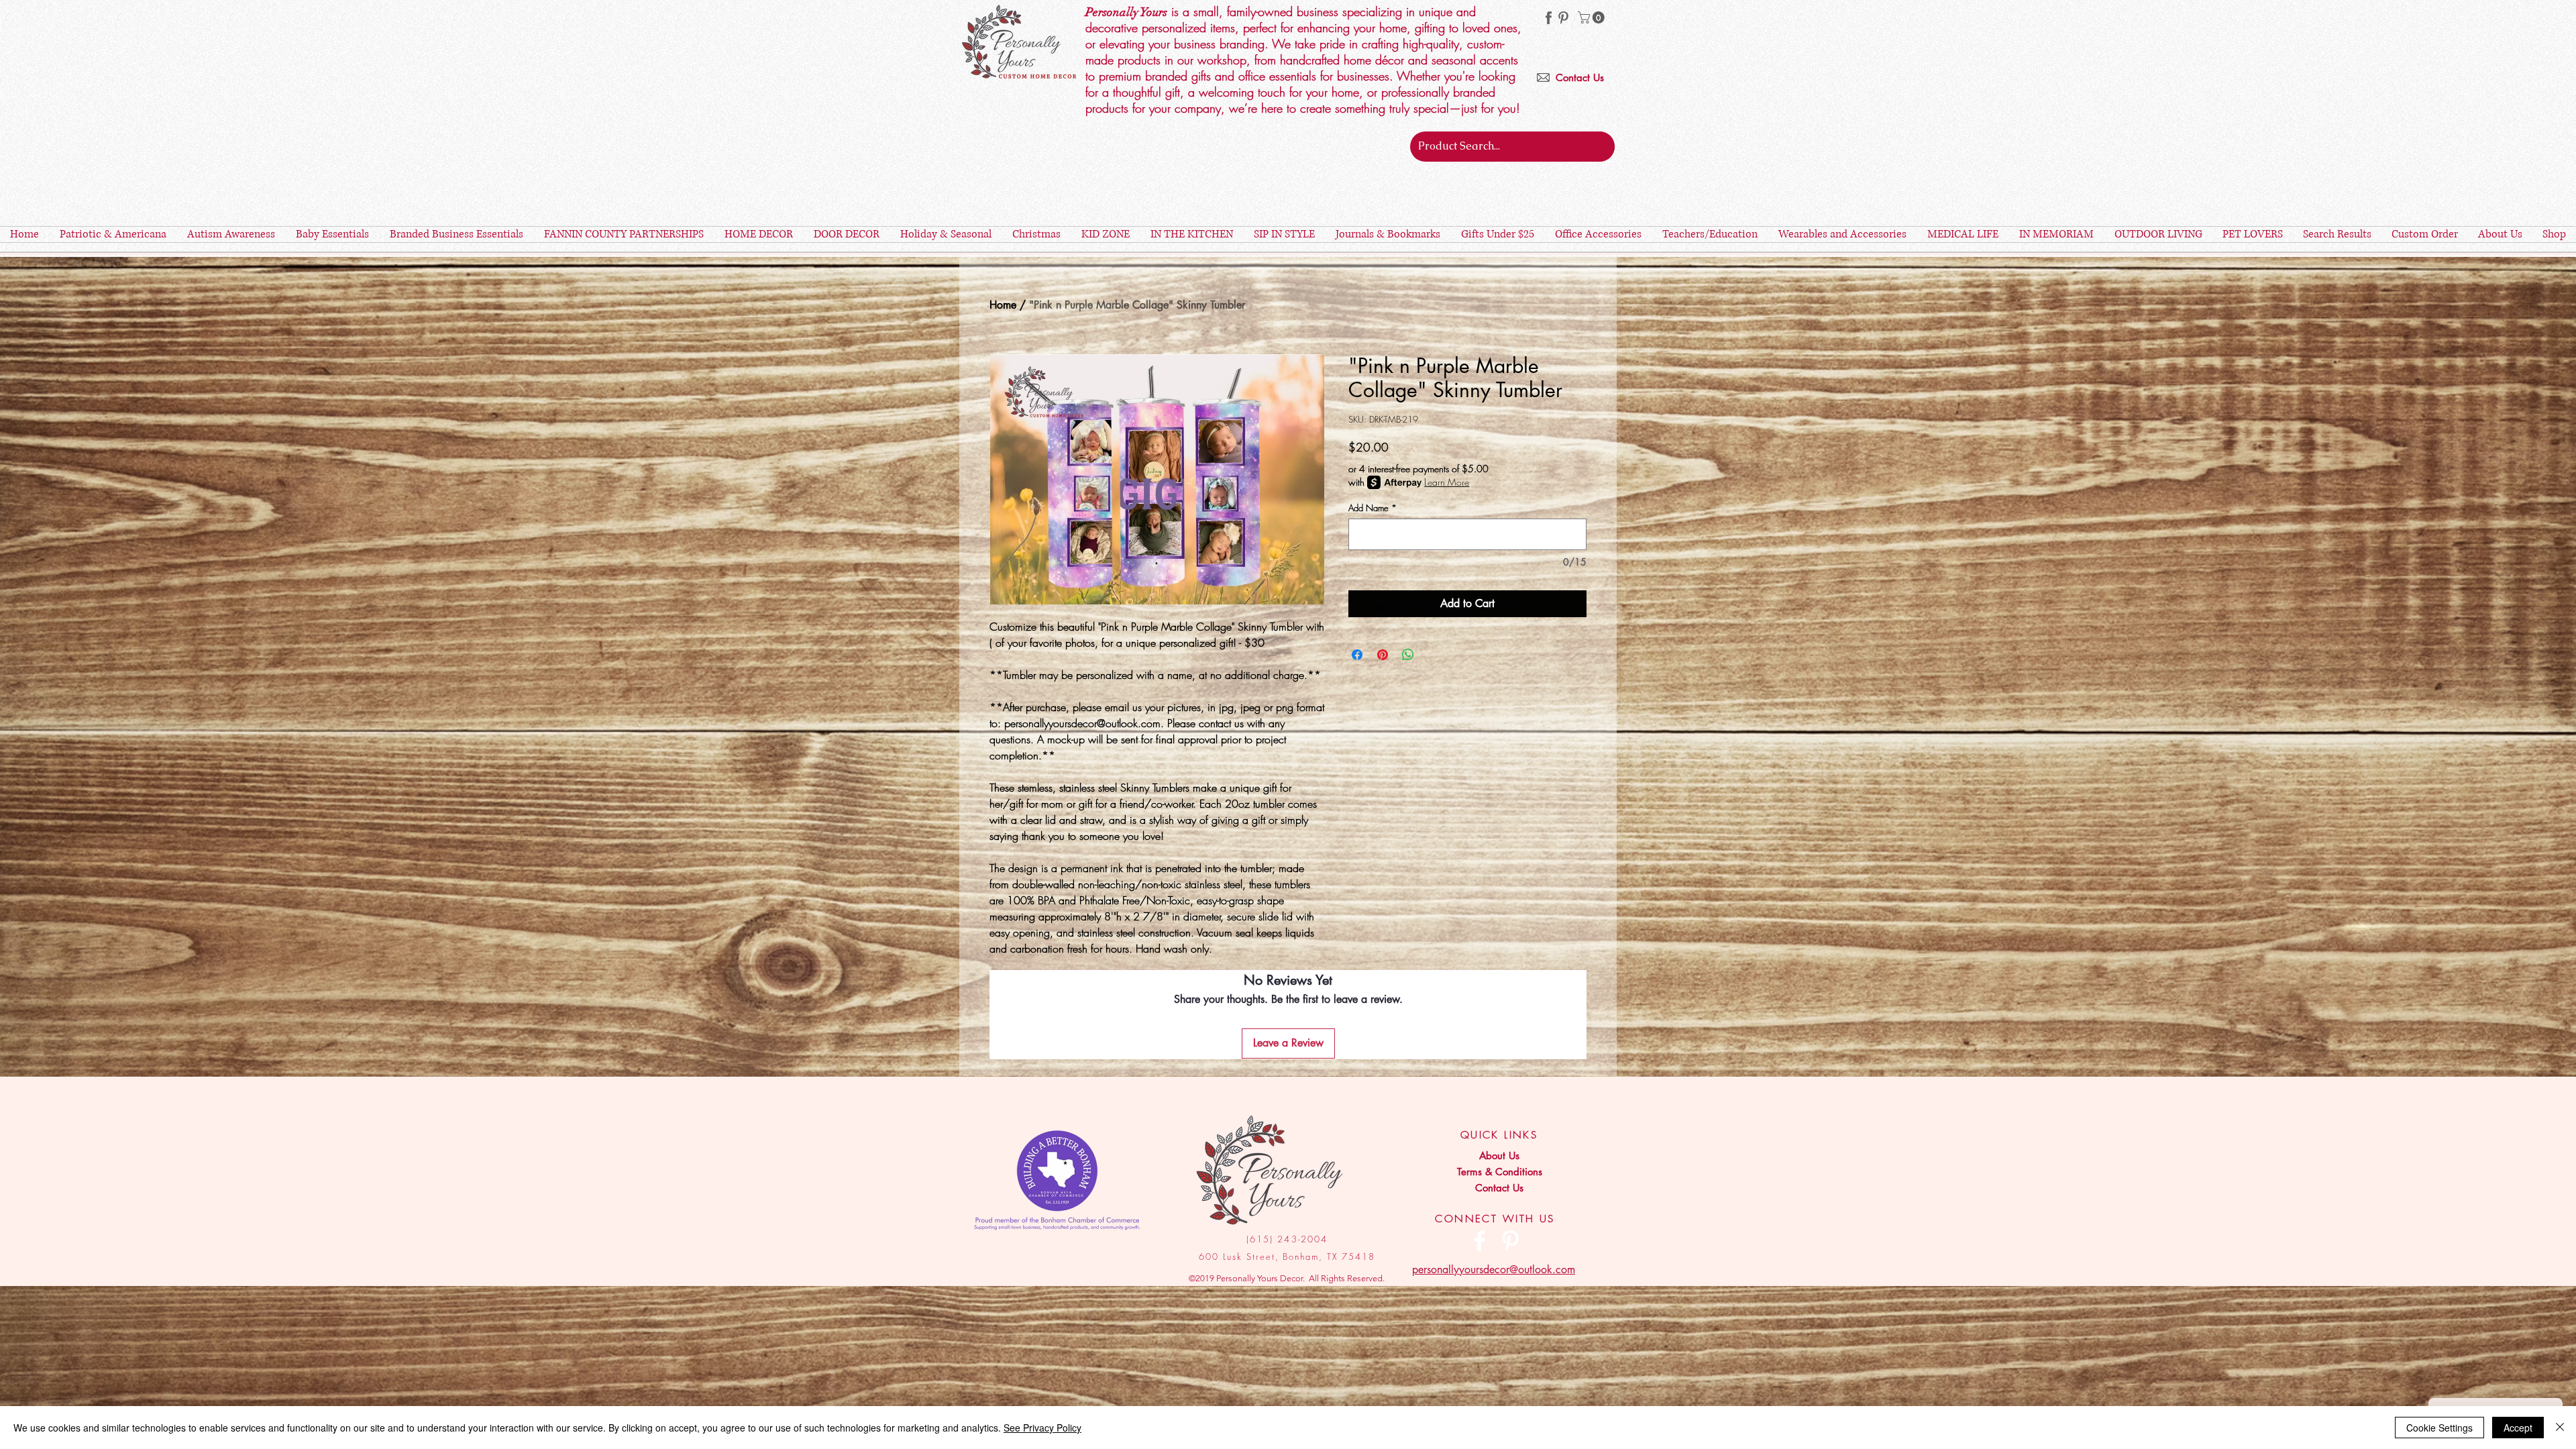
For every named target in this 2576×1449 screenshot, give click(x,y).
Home (1003, 305)
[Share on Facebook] (1357, 655)
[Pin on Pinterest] (1383, 655)
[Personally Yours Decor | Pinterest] (1563, 18)
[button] (1593, 17)
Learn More (1447, 482)
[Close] (2560, 1428)
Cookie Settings (2439, 1428)
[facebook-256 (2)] (1549, 18)
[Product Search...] (1602, 147)
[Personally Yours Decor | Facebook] (1480, 1241)
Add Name (1373, 508)
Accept (2518, 1428)
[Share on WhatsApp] (1408, 655)
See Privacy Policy (1042, 1428)
